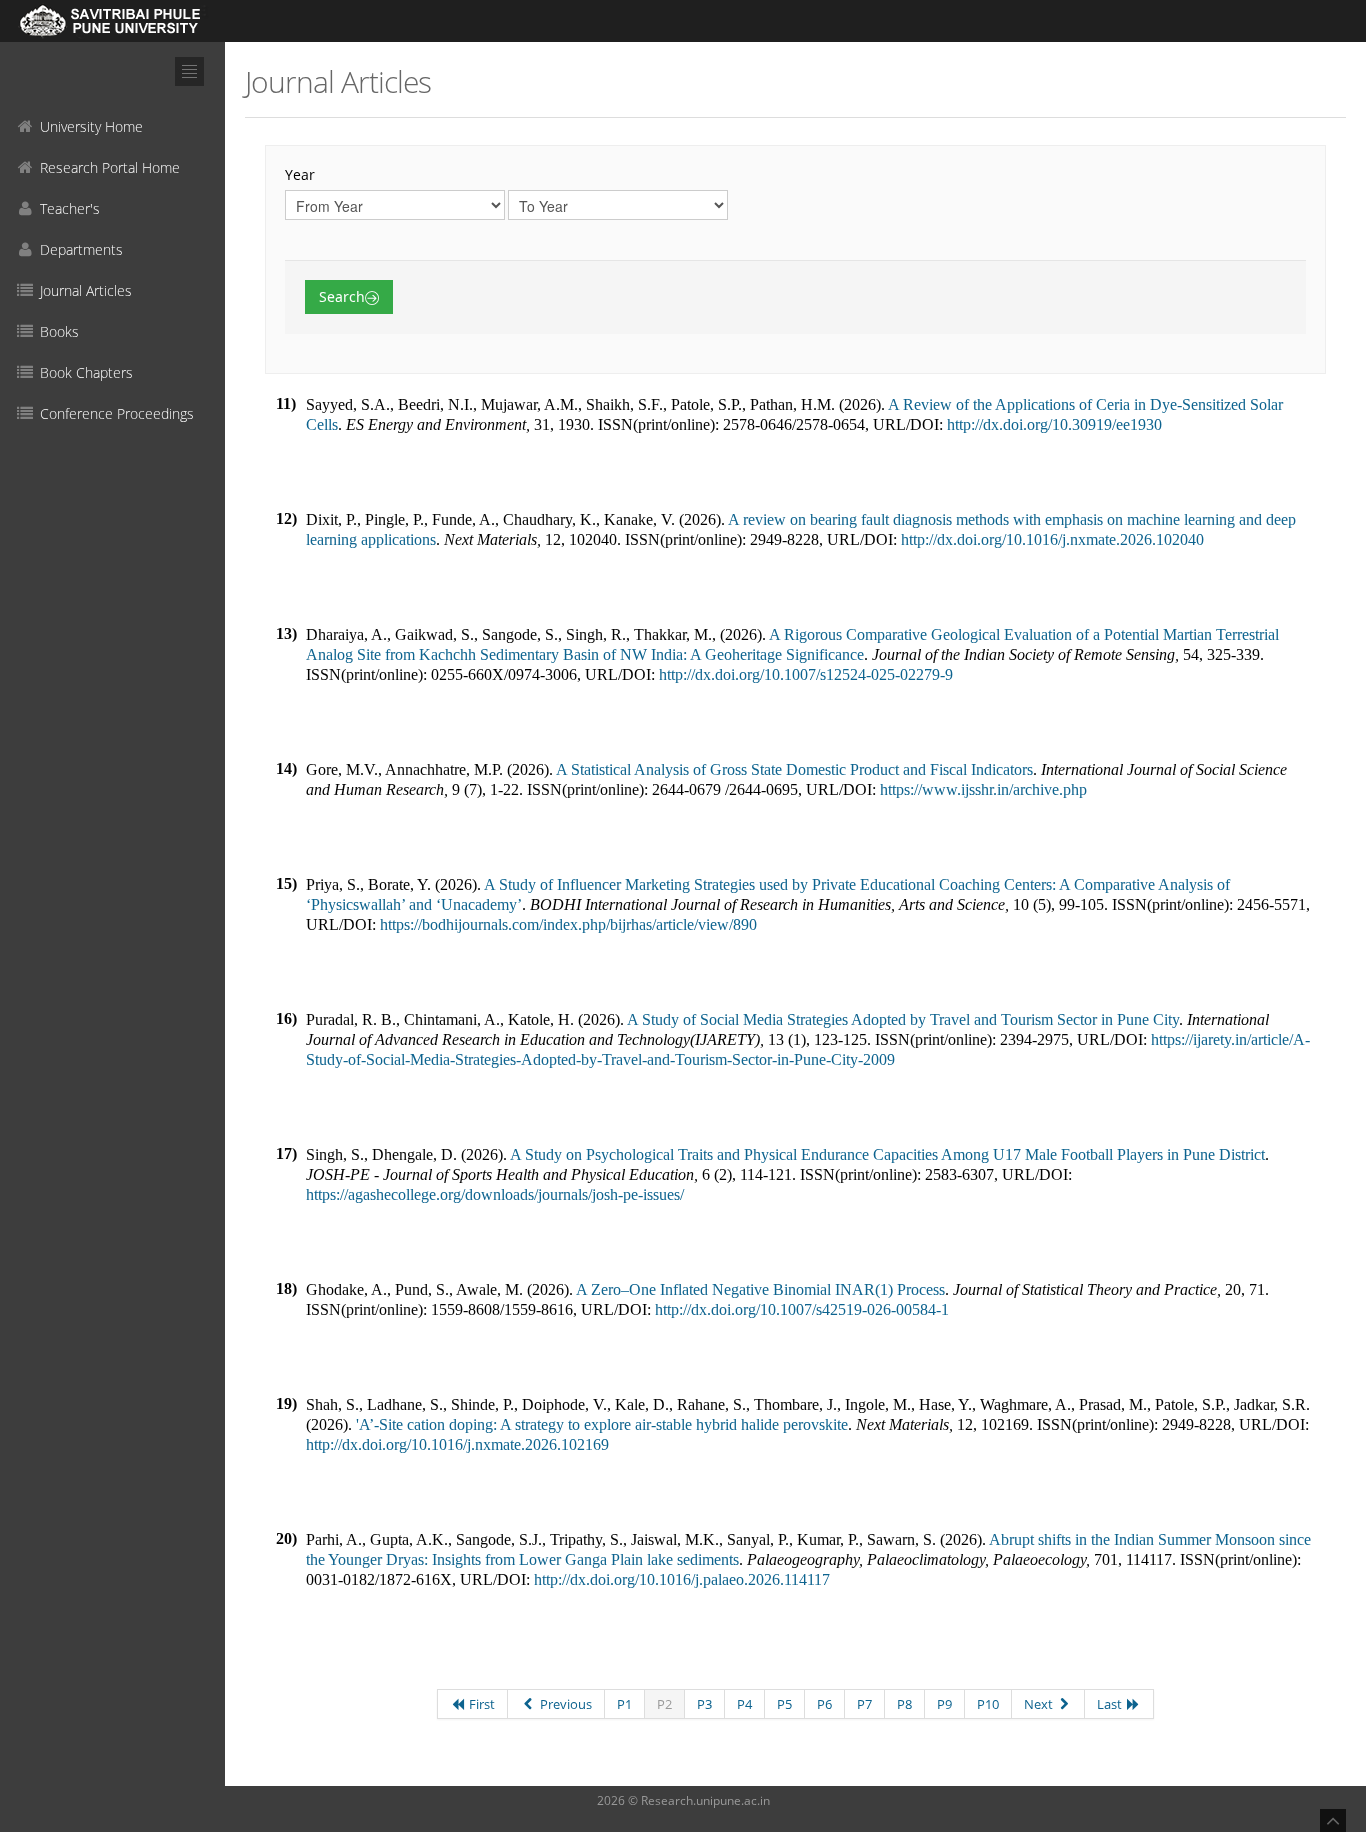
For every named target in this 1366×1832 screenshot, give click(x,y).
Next (1040, 1704)
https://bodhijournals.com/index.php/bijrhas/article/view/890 (568, 924)
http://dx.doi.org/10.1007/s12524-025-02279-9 (806, 674)
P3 (704, 1704)
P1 (624, 1704)
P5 (784, 1704)
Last (1111, 1704)
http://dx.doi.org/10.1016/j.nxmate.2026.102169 (457, 1444)
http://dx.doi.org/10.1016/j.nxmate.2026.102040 (1052, 539)
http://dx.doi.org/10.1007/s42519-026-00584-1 (802, 1309)
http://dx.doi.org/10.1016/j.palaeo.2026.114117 (682, 1579)
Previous (564, 1704)
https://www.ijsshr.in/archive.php (983, 789)
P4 (744, 1704)
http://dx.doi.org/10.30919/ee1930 (1054, 424)
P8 (904, 1704)
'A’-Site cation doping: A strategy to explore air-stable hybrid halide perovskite (602, 1424)
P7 (864, 1704)
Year (300, 174)
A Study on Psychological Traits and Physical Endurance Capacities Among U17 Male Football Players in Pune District (887, 1154)
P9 (944, 1704)
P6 (824, 1704)
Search (342, 296)
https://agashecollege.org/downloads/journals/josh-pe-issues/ (495, 1194)
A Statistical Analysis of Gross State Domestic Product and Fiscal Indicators (794, 769)
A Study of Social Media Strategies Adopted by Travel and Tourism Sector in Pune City (903, 1019)
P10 (988, 1704)
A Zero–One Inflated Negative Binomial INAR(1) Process (760, 1289)
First (480, 1704)
